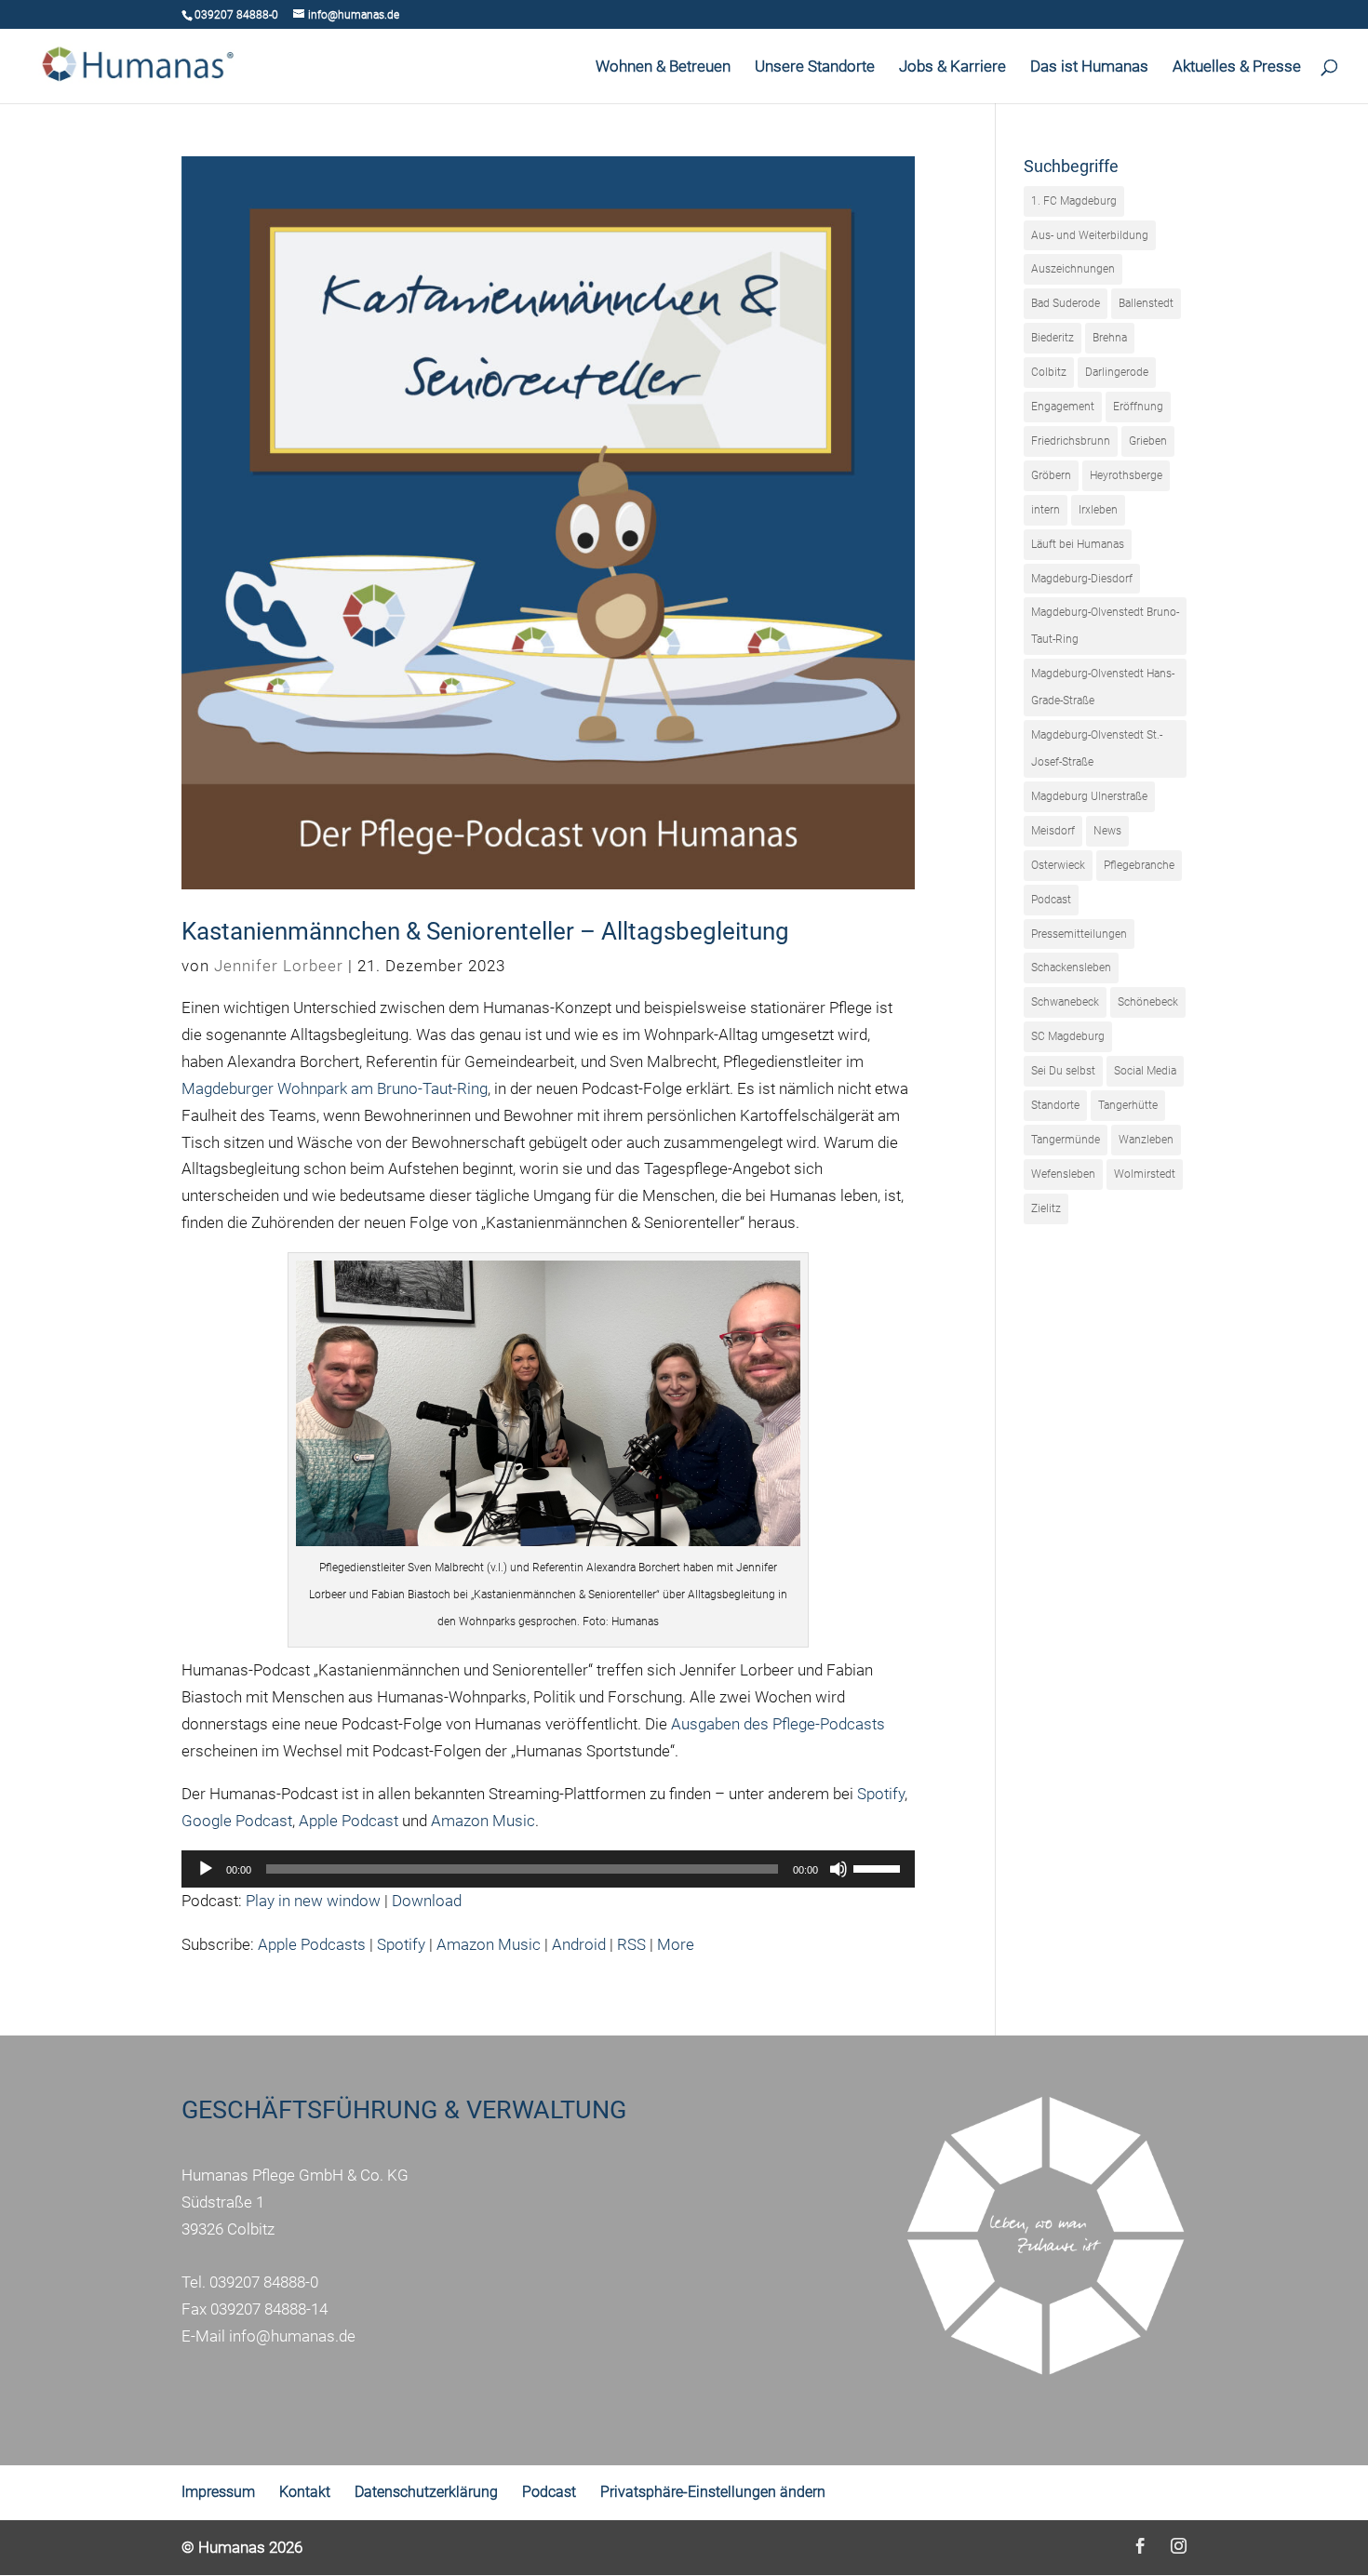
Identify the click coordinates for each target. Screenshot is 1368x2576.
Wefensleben (1063, 1174)
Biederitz (1053, 338)
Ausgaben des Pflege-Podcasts (778, 1724)
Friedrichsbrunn (1071, 441)
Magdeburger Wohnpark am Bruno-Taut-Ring (335, 1088)
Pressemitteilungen (1079, 934)
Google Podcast (237, 1821)
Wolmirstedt (1145, 1174)
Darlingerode (1117, 372)
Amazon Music (483, 1821)
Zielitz (1046, 1208)
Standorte (1055, 1105)
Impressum (218, 2492)
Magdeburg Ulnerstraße (1089, 796)
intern (1046, 510)
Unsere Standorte (815, 67)
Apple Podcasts (312, 1944)
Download (427, 1901)
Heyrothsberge (1126, 475)
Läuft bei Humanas (1078, 544)
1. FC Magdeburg (1074, 201)
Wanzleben (1146, 1140)
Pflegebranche (1139, 865)
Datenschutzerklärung (426, 2492)
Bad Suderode (1066, 303)
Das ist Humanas (1089, 67)
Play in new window (313, 1901)
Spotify (881, 1794)
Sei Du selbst (1063, 1071)
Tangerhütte (1128, 1105)
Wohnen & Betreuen (663, 67)
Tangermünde (1066, 1140)
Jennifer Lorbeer (279, 966)
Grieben (1148, 441)
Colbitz (1049, 372)
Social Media (1145, 1071)
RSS (631, 1944)
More (676, 1944)
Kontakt (305, 2492)
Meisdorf (1053, 831)
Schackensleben (1071, 968)
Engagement (1063, 407)
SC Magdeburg (1068, 1036)
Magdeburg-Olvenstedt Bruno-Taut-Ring (1105, 626)
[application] (548, 1869)
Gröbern (1051, 475)
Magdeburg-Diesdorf (1082, 579)
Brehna (1110, 338)
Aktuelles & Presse (1237, 67)
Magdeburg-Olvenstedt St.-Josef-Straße (1097, 748)
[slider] (879, 1867)
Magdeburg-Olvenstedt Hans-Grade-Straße (1103, 687)
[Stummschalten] (838, 1869)
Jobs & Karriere (952, 67)
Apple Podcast (349, 1821)
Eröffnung (1138, 407)
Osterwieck (1058, 865)
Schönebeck (1148, 1002)
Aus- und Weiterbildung (1090, 235)
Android (579, 1944)
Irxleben (1098, 510)
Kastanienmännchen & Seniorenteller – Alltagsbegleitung (485, 931)
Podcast (1051, 900)
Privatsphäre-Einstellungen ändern (713, 2492)
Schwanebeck (1065, 1002)
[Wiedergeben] (206, 1869)
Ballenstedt (1146, 303)
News (1107, 831)
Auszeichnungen (1073, 269)
